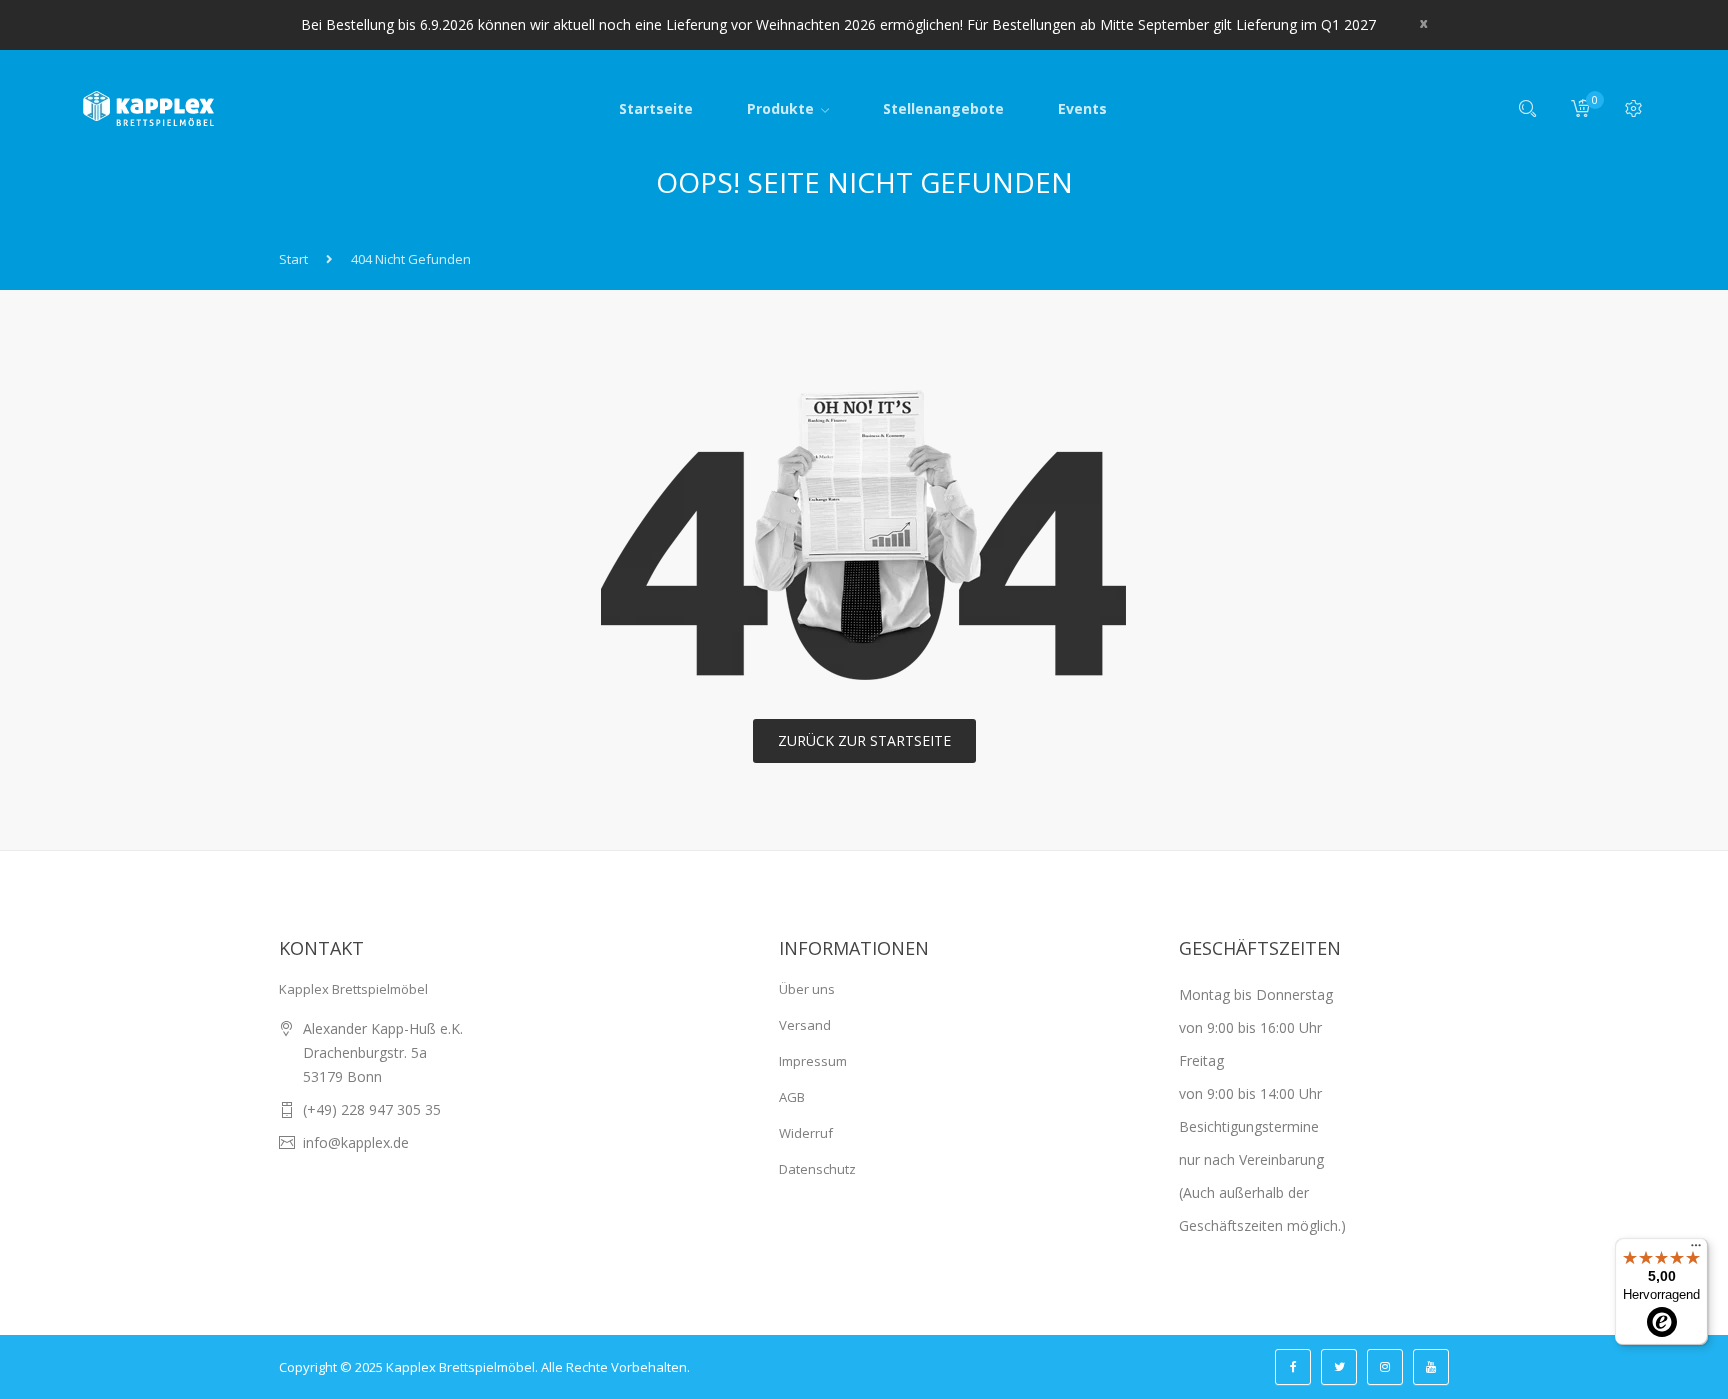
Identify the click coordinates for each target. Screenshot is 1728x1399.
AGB (792, 1097)
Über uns (807, 989)
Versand (805, 1025)
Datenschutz (817, 1169)
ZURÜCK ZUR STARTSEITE (864, 740)
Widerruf (806, 1133)
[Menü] (1696, 1250)
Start (293, 259)
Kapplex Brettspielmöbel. (462, 1367)
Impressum (813, 1061)
